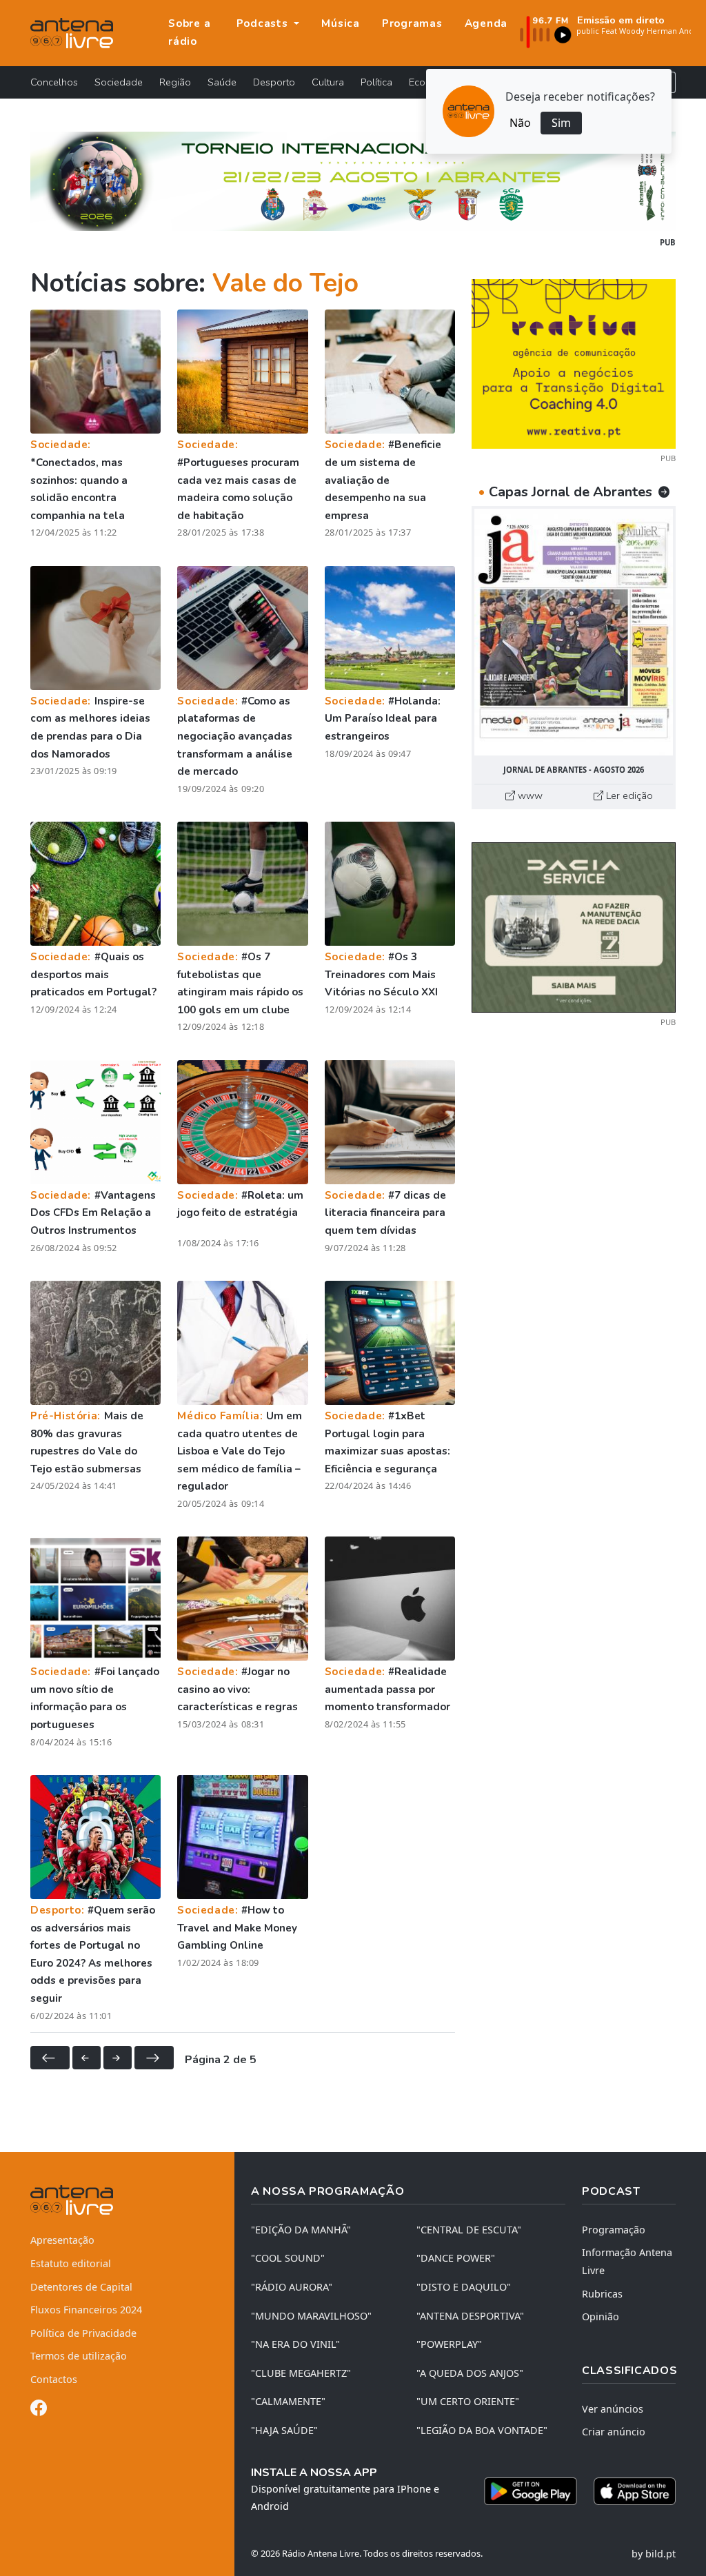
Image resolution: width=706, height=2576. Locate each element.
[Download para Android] (531, 2491)
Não (520, 123)
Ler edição (628, 795)
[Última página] (154, 2058)
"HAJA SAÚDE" (284, 2430)
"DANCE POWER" (456, 2258)
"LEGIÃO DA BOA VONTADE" (482, 2430)
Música (341, 23)
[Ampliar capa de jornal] (574, 632)
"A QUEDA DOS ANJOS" (470, 2373)
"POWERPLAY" (449, 2344)
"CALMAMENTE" (288, 2401)
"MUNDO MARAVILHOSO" (311, 2316)
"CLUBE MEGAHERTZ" (301, 2373)
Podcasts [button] (264, 23)
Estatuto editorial (71, 2263)
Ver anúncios (613, 2409)
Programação (614, 2230)
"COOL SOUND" (288, 2258)
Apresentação (62, 2240)
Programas (412, 23)
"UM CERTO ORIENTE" (468, 2401)
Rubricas (602, 2294)
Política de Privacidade (83, 2333)
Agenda (486, 23)
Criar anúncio (614, 2432)
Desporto (274, 82)
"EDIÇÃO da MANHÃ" (301, 2230)
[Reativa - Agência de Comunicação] (574, 363)
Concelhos (54, 82)
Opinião (601, 2316)
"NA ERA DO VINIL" (295, 2344)
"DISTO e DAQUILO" (464, 2287)
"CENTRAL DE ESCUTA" (469, 2230)
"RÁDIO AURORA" (292, 2287)
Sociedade (119, 82)
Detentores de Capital (81, 2287)
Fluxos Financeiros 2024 (86, 2310)
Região (175, 82)
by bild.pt (654, 2554)
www (529, 795)
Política (376, 82)
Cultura (328, 82)
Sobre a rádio (189, 32)
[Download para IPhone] (635, 2491)
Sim (561, 123)
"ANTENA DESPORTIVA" (470, 2316)
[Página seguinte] (118, 2058)
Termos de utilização (79, 2356)
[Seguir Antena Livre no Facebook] (39, 2410)
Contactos (54, 2379)
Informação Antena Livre (627, 2261)
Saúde (222, 82)
